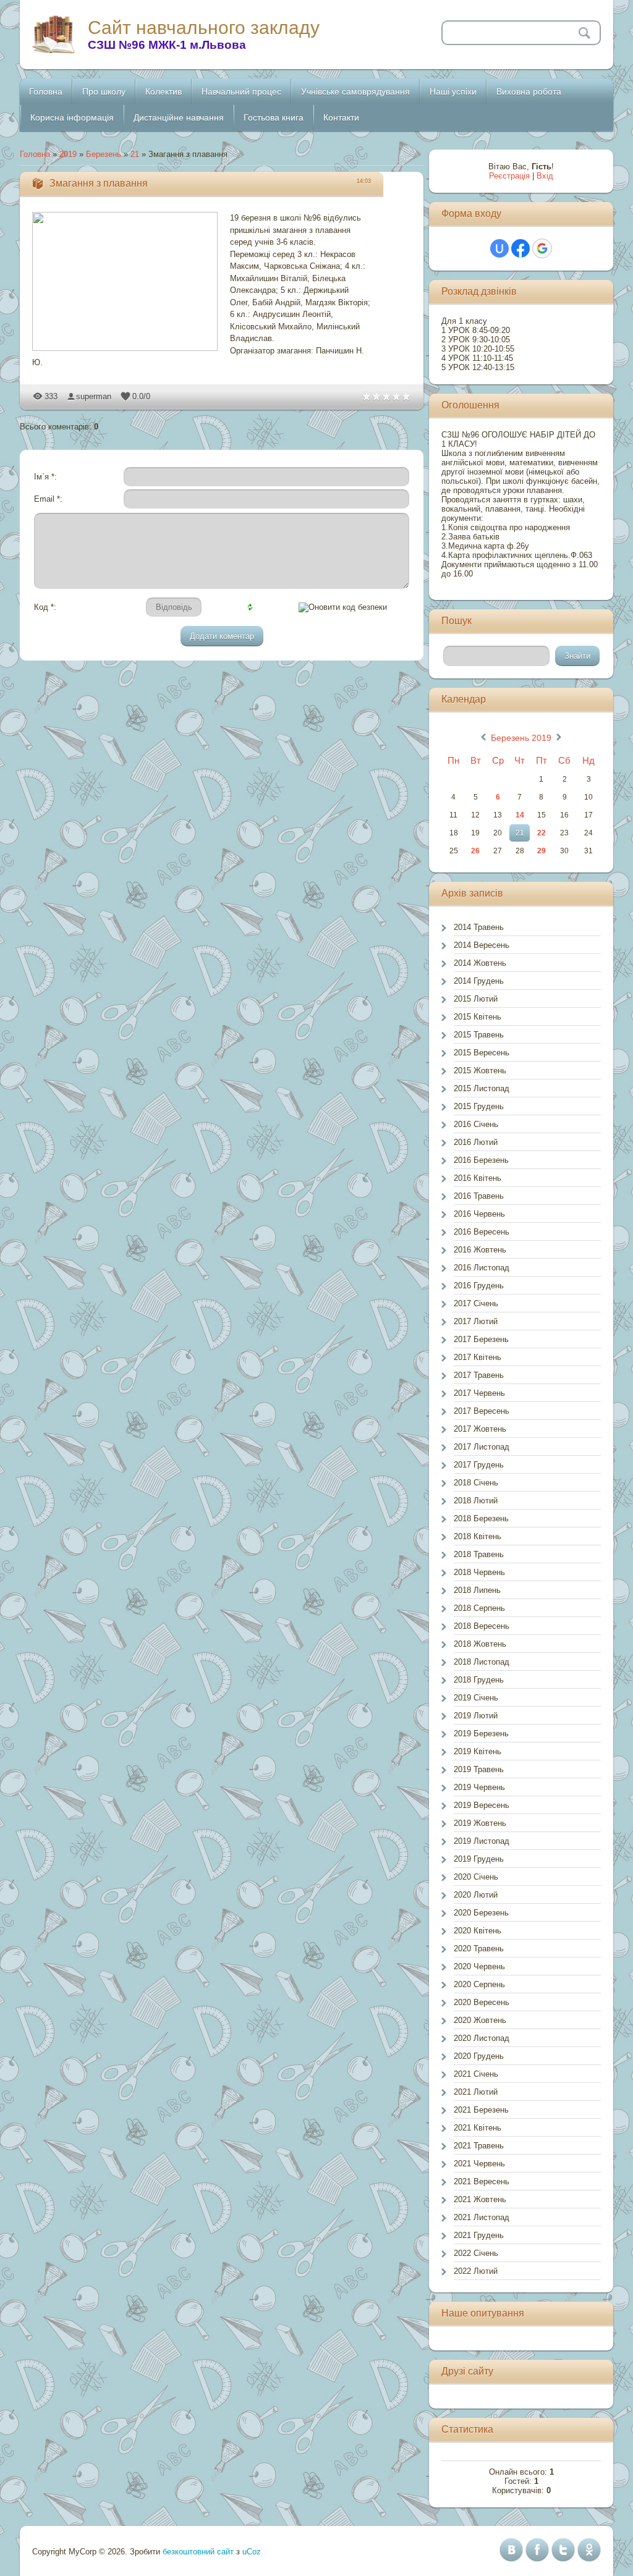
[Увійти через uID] (499, 248)
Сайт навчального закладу (204, 27)
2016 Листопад (482, 1268)
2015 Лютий (476, 999)
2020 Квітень (478, 1931)
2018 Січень (476, 1483)
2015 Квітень (478, 1017)
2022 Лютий (476, 2271)
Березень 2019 (521, 738)
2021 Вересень (482, 2181)
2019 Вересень (482, 1805)
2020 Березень (481, 1913)
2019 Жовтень (480, 1823)
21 (135, 154)
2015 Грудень (479, 1106)
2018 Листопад (482, 1662)
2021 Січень (476, 2074)
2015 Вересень (482, 1053)
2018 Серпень (479, 1608)
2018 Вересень (482, 1626)
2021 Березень (481, 2110)
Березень (104, 154)
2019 (68, 154)
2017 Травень (479, 1375)
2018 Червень (479, 1572)
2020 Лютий (476, 1895)
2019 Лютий (476, 1716)
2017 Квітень (478, 1357)
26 (475, 851)
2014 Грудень (479, 981)
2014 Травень (479, 927)
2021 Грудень (479, 2235)
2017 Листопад (482, 1447)
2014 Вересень (482, 945)
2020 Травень (479, 1949)
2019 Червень (479, 1787)
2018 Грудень (479, 1680)
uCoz (252, 2552)
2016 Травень (479, 1196)
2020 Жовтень (480, 2020)
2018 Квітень (478, 1536)
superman (94, 396)
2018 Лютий (476, 1501)
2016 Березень (481, 1160)
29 (542, 851)
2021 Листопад (482, 2217)
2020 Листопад (482, 2038)
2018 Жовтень (480, 1644)
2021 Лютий (476, 2092)
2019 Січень (476, 1698)
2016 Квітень (478, 1178)
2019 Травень (479, 1769)
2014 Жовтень (480, 963)
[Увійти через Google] (542, 248)
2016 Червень (479, 1214)
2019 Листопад (482, 1841)
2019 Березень (481, 1734)
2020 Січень (476, 1877)
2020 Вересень (482, 2002)
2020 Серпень (479, 1984)
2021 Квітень (478, 2128)
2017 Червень (479, 1393)
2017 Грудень (479, 1465)
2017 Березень (481, 1339)
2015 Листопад (482, 1088)
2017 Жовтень (480, 1429)
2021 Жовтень (480, 2199)
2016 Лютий (476, 1142)
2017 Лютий (476, 1321)
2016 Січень (476, 1124)
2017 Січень (476, 1303)
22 (542, 833)
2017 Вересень (482, 1411)
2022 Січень (476, 2253)
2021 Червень (479, 2164)
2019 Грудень (479, 1859)
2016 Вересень (482, 1232)
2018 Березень (481, 1518)
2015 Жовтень (480, 1071)
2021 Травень (479, 2146)
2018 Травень (479, 1554)
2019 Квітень (478, 1751)
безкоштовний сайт (198, 2552)
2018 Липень (477, 1590)
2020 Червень (479, 1966)
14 (520, 815)
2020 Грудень (479, 2056)
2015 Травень (479, 1035)
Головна (35, 154)
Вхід (545, 176)
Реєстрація (509, 176)
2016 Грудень (479, 1286)
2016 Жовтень (480, 1250)
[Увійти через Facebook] (520, 248)
